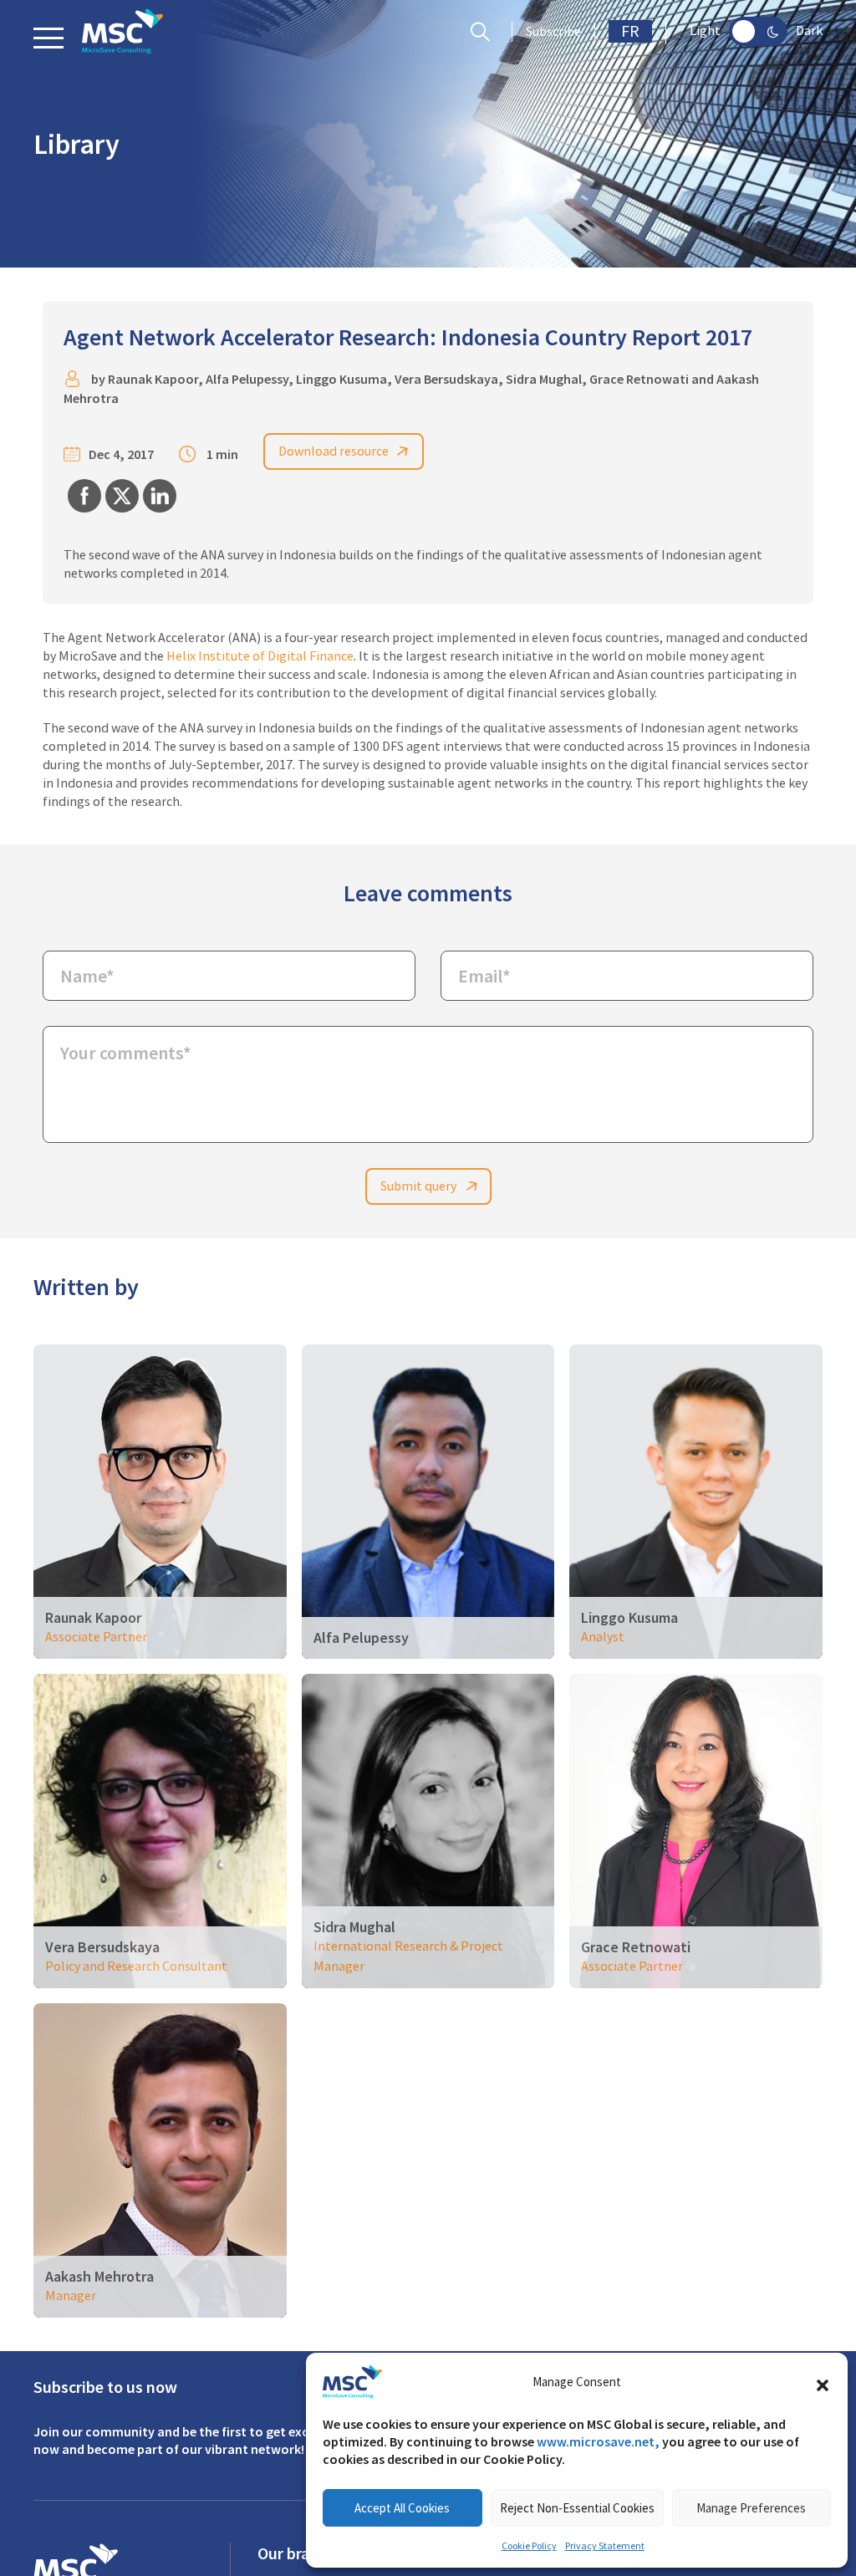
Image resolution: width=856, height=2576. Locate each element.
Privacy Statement (605, 2546)
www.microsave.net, (598, 2442)
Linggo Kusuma (341, 379)
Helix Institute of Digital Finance (260, 656)
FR (630, 31)
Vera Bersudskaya (446, 379)
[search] (484, 32)
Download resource (334, 451)
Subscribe (553, 32)
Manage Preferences (751, 2508)
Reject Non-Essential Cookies (577, 2508)
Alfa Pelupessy (247, 379)
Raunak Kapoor (153, 379)
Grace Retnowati (639, 379)
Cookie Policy (529, 2546)
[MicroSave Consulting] (76, 2565)
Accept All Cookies (402, 2508)
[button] (823, 2382)
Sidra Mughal (544, 379)
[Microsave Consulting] (122, 31)
